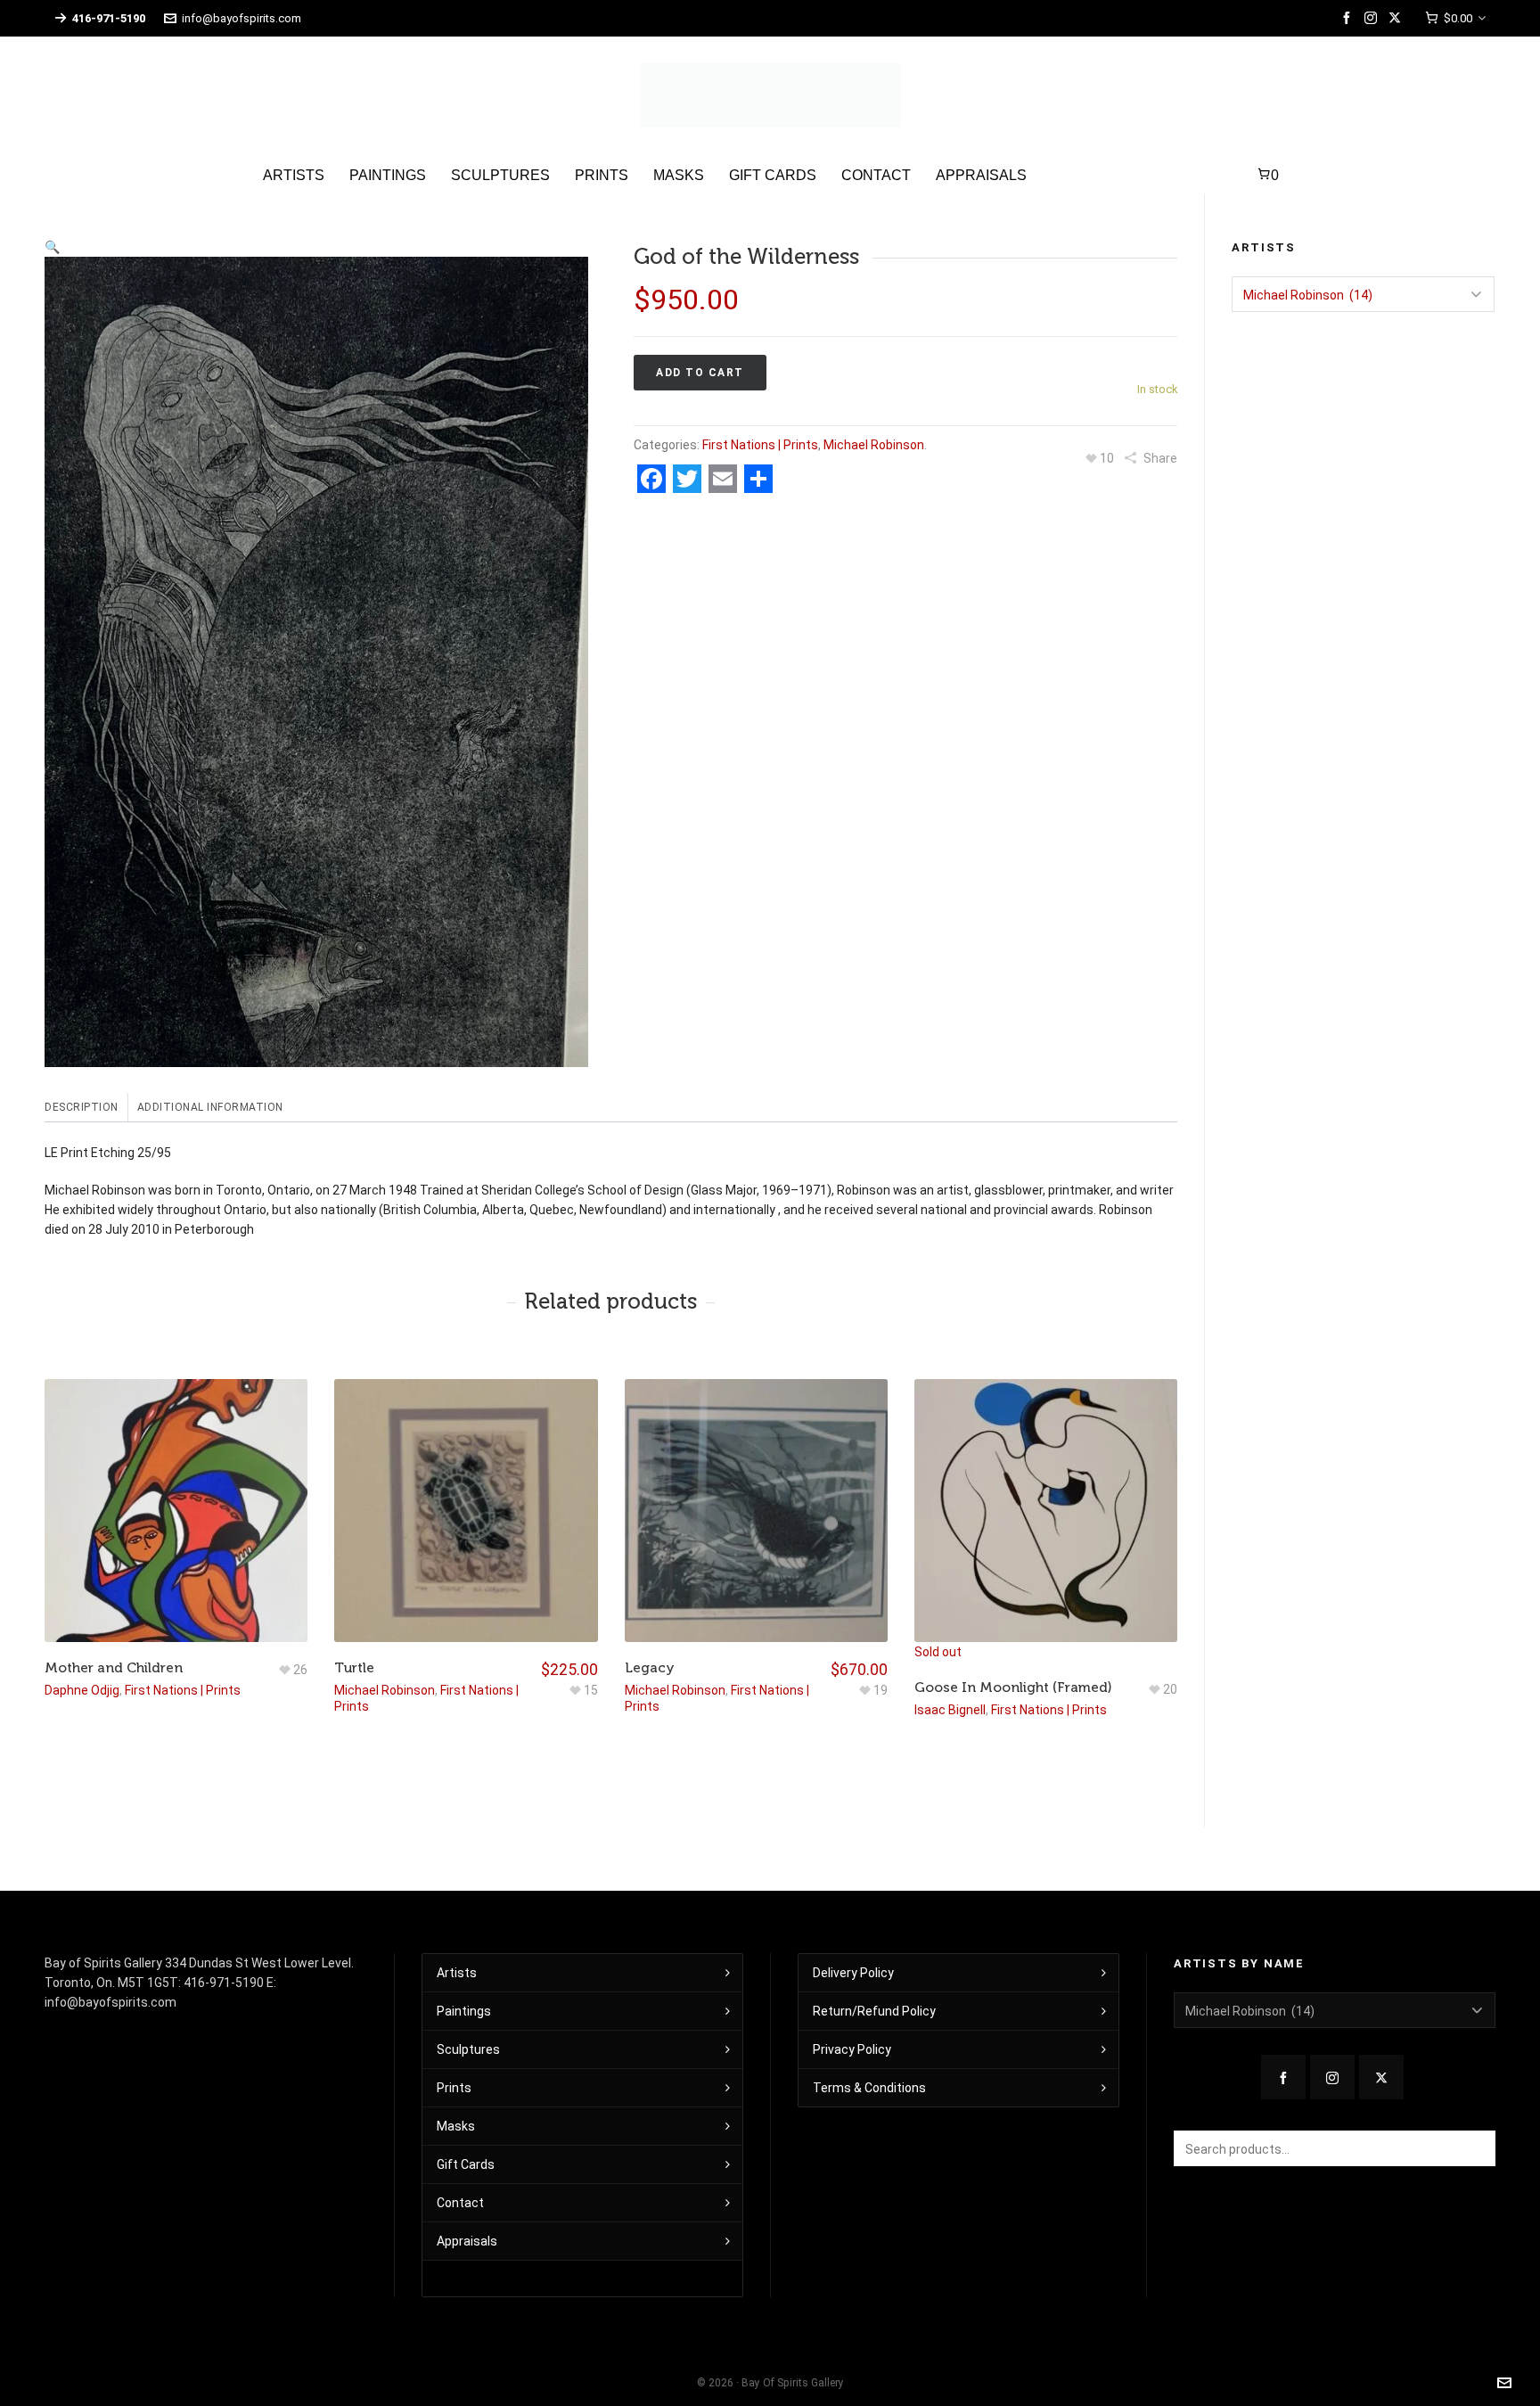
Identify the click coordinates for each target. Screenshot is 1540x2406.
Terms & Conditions (869, 2088)
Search (1473, 2148)
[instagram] (1373, 18)
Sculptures (468, 2049)
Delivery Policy (853, 1973)
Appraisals (467, 2241)
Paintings (464, 2011)
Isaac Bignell (950, 1710)
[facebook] (1349, 18)
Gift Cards (466, 2164)
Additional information (210, 1107)
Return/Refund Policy (874, 2011)
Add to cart (700, 373)
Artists (457, 1973)
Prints (454, 2088)
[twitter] (1397, 18)
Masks (456, 2126)
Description (82, 1107)
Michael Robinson (874, 445)
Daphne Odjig (82, 1690)
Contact (460, 2203)
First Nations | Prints (760, 445)
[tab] (86, 1107)
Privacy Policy (852, 2049)
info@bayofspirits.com (242, 18)
